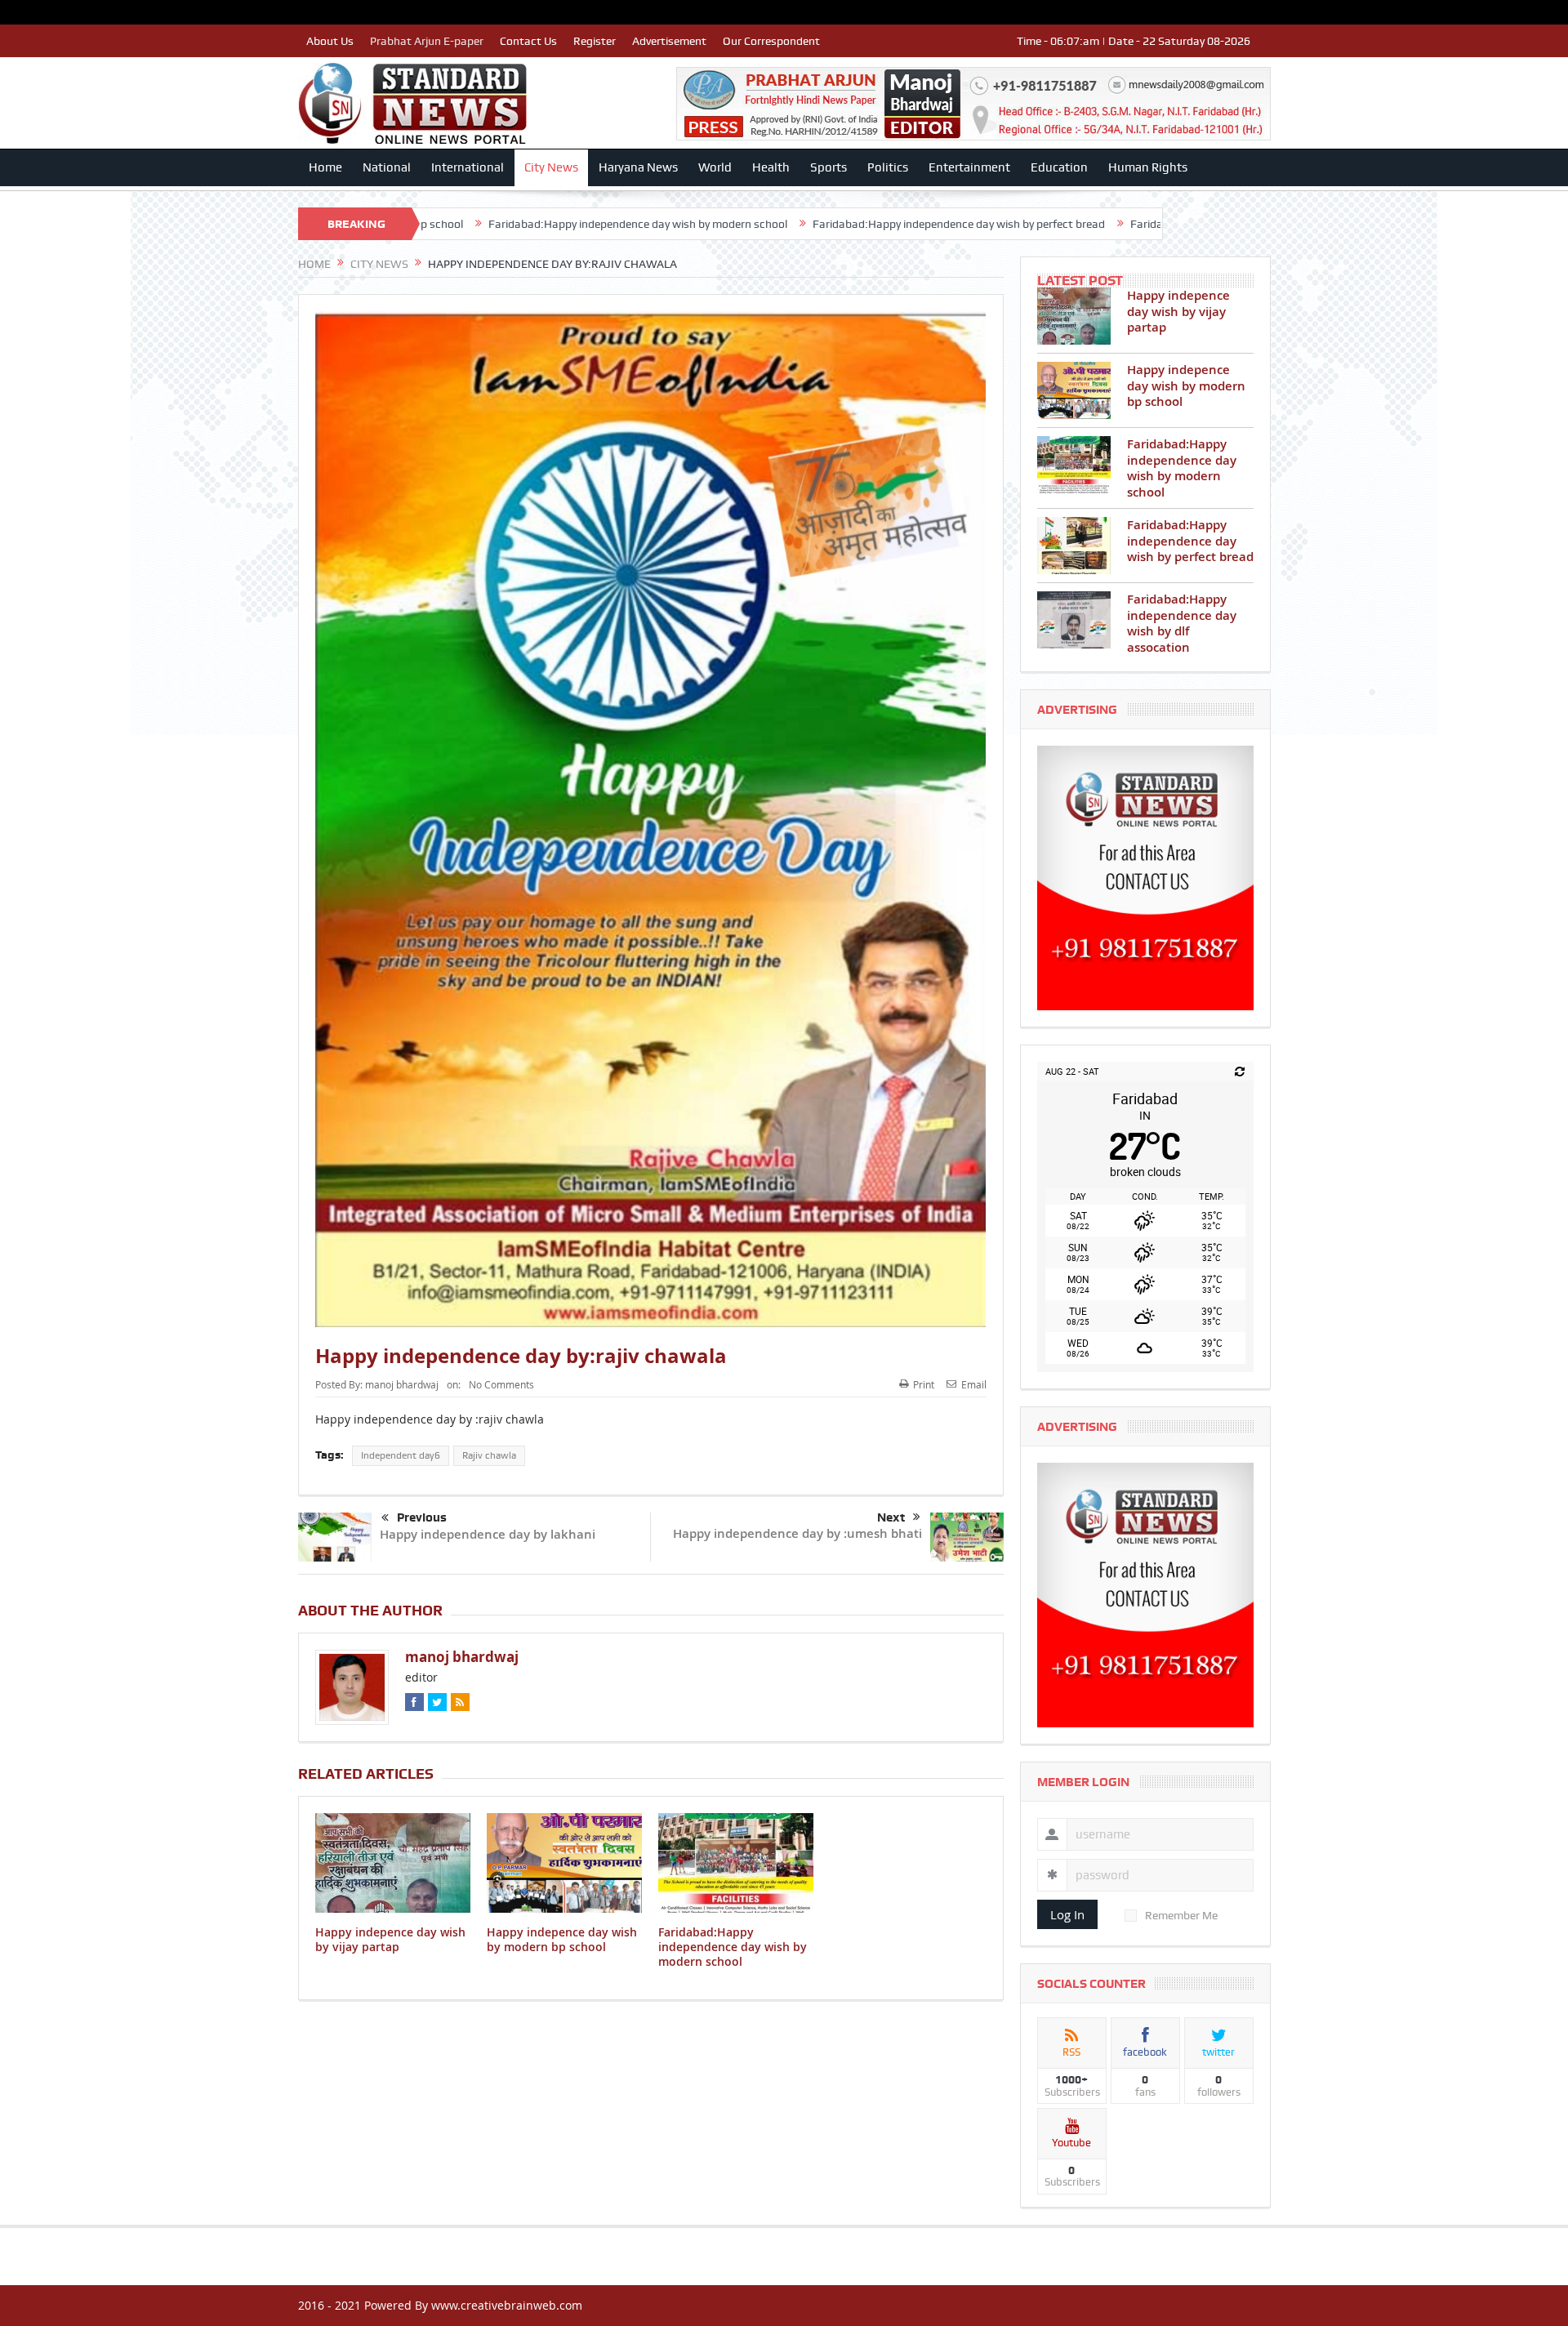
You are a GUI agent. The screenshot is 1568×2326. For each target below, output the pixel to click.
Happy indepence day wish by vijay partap (390, 1939)
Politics (888, 167)
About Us (330, 41)
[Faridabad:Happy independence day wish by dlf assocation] (1074, 620)
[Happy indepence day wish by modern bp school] (1074, 390)
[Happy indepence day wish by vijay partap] (1074, 316)
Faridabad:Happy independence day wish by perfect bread (792, 224)
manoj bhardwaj (402, 1384)
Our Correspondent (771, 41)
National (387, 167)
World (715, 167)
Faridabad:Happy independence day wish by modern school (471, 224)
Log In (1067, 1914)
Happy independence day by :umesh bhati (797, 1533)
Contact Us (528, 41)
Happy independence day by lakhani (488, 1534)
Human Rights (1148, 167)
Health (771, 167)
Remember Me (1181, 1915)
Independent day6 (401, 1455)
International (468, 167)
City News (551, 167)
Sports (829, 167)
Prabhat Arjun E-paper (427, 41)
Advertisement (669, 41)
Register (595, 41)
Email (974, 1384)
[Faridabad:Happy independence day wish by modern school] (1074, 465)
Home (325, 167)
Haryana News (638, 167)
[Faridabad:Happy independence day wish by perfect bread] (1074, 546)
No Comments (501, 1384)
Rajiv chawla (489, 1455)
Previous (422, 1517)
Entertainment (969, 167)
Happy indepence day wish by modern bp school (562, 1939)
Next (891, 1517)
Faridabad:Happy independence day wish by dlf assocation (1112, 224)
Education (1059, 167)
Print (924, 1384)
